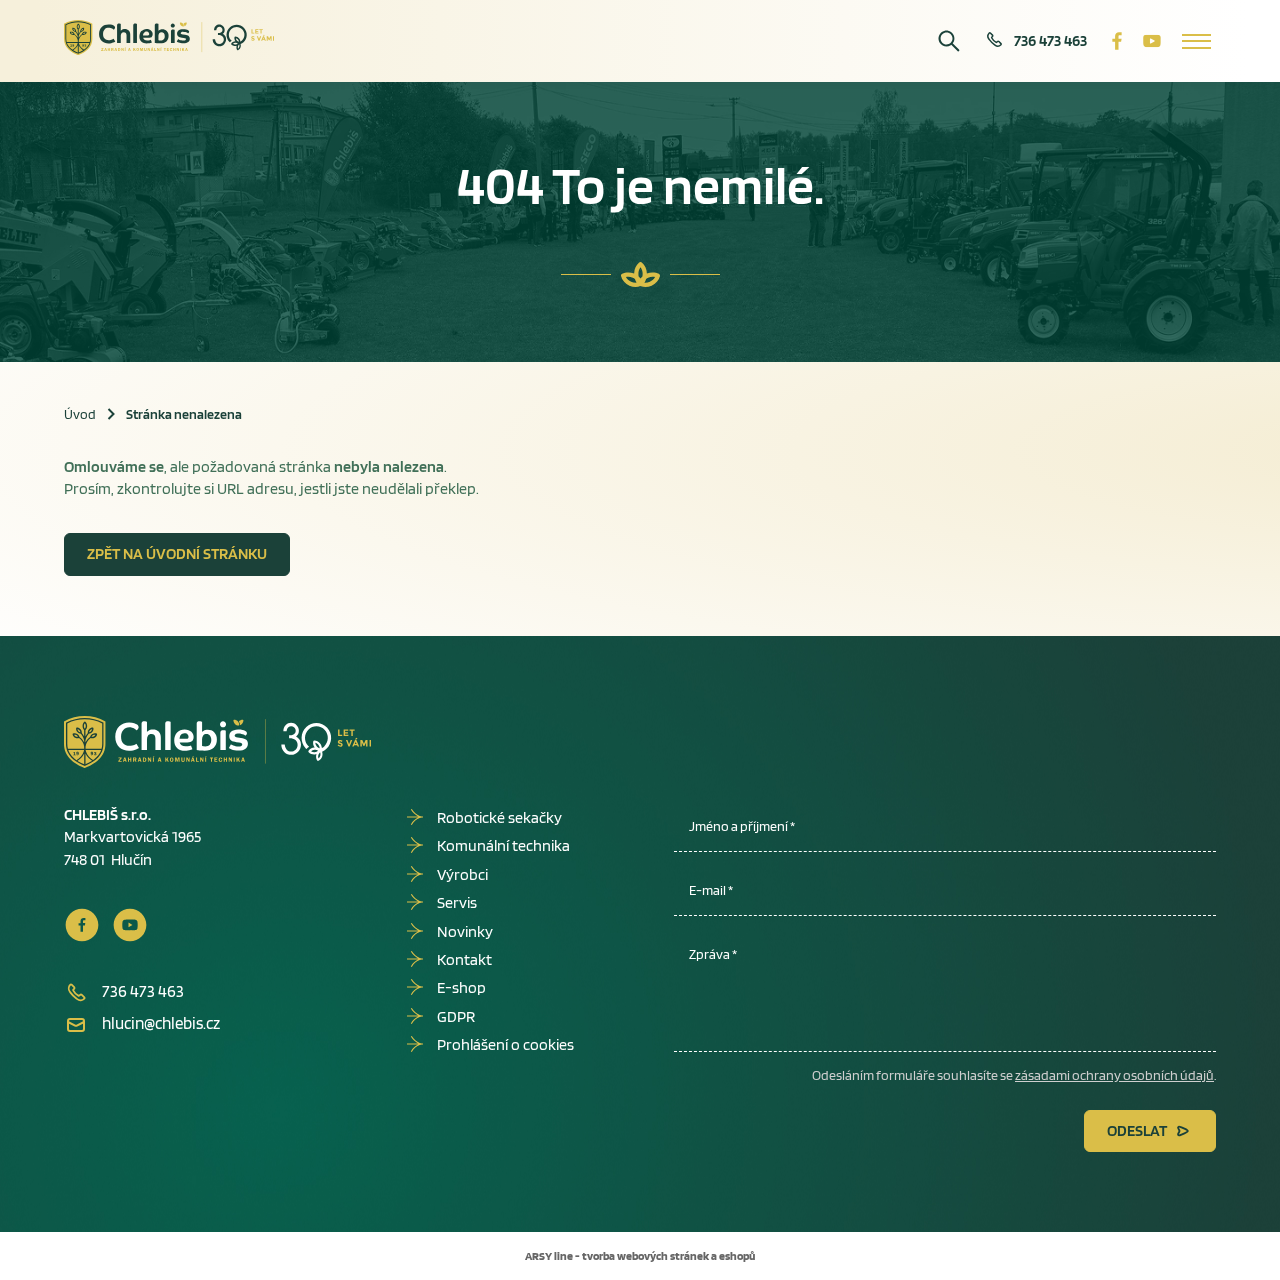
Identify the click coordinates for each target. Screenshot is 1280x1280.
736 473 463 (1050, 40)
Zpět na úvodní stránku (177, 553)
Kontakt (464, 959)
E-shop (461, 987)
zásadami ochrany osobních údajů (1114, 1075)
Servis (457, 902)
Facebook (1117, 41)
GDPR (456, 1016)
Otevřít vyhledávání (949, 41)
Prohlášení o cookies (505, 1044)
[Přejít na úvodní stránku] (169, 38)
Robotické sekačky (499, 817)
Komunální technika (503, 845)
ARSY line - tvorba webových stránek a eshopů (640, 1255)
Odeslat (1137, 1130)
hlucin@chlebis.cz (161, 1023)
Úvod (80, 414)
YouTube (1152, 41)
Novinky (465, 931)
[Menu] (1196, 41)
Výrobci (462, 874)
